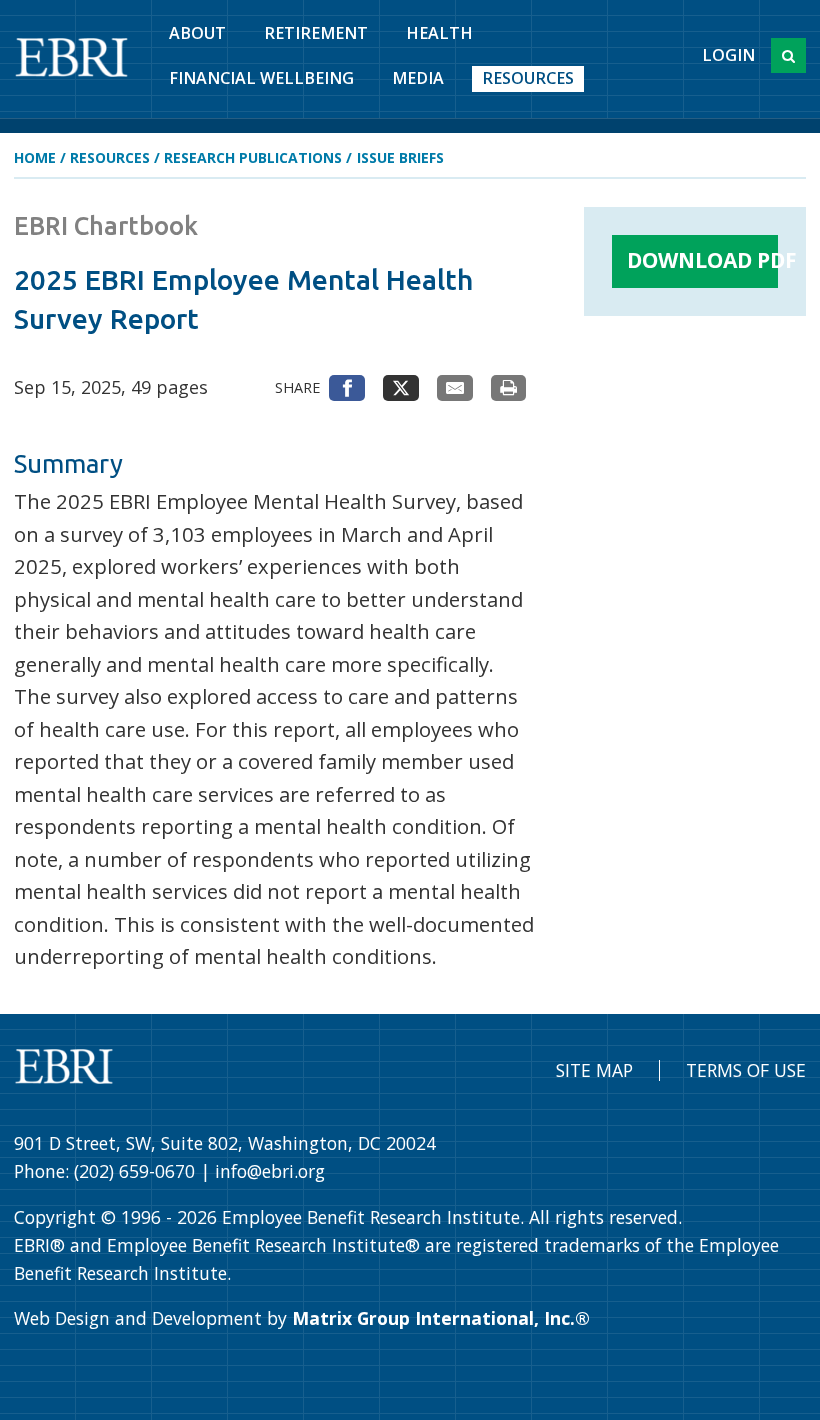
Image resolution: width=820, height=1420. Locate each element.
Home (35, 157)
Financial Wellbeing (261, 78)
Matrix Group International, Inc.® (441, 1318)
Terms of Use (746, 1070)
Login (728, 55)
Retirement (316, 33)
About (197, 33)
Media (418, 78)
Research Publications (253, 157)
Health (439, 33)
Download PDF (702, 260)
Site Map (594, 1070)
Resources (528, 78)
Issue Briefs (400, 157)
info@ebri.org (270, 1171)
